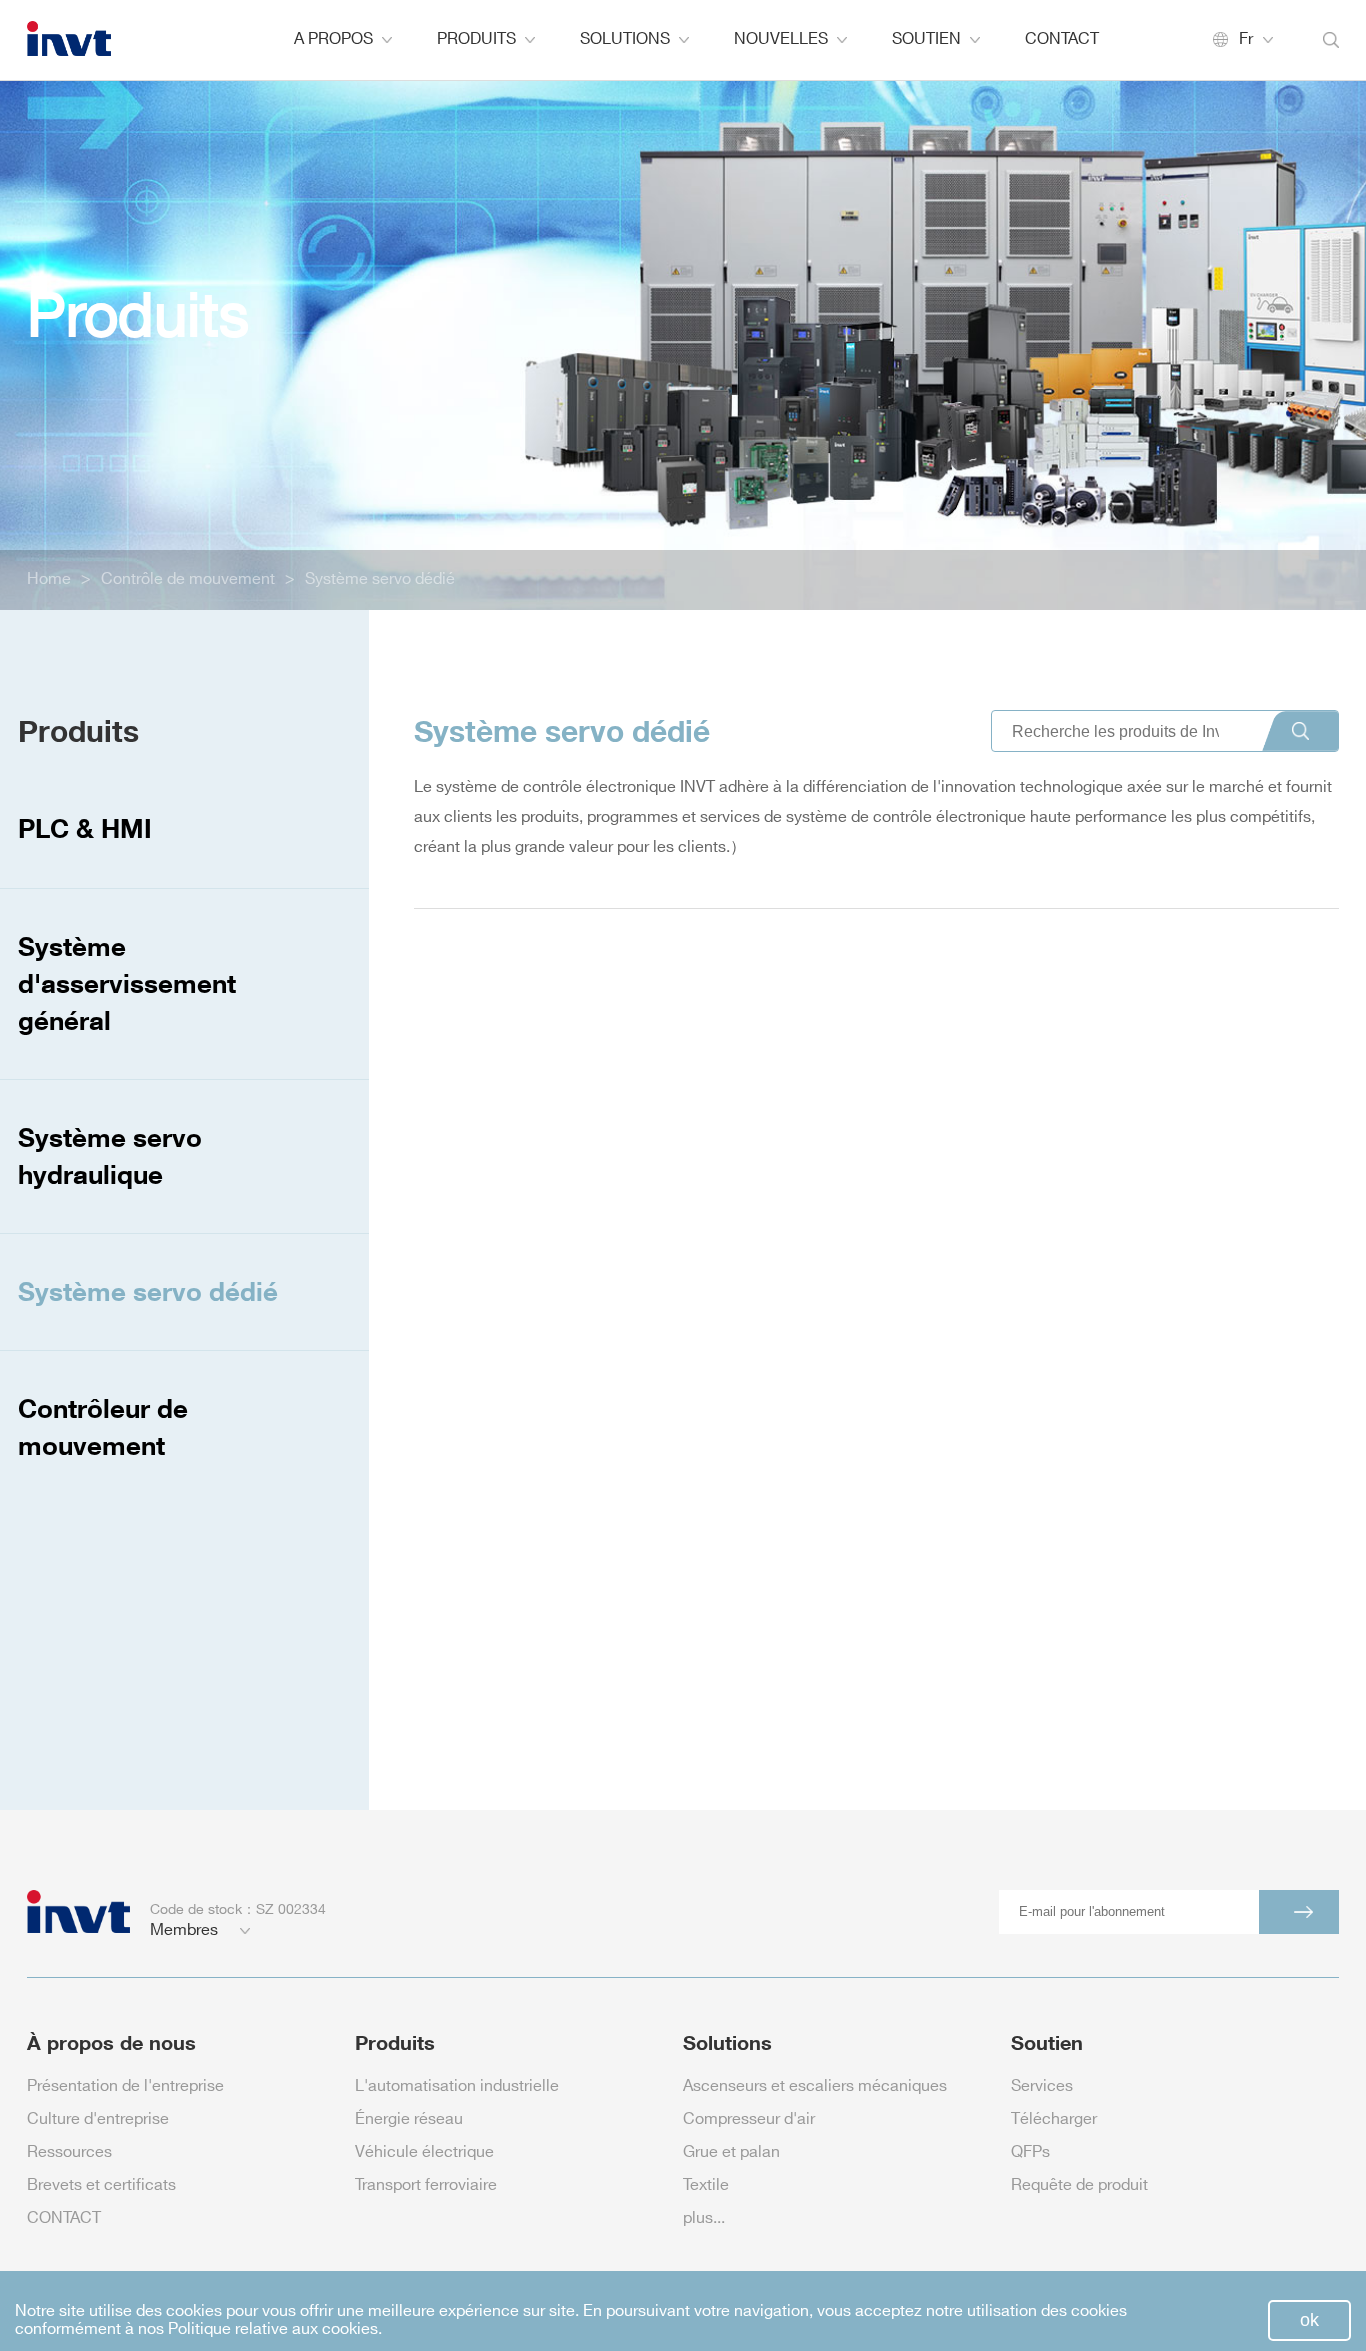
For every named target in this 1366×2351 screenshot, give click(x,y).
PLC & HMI (85, 828)
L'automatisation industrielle (457, 2086)
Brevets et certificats (101, 2185)
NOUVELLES (781, 39)
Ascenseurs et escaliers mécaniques (815, 2086)
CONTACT (1062, 39)
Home (49, 579)
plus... (704, 2218)
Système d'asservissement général (127, 983)
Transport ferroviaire (426, 2185)
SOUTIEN (926, 39)
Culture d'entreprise (98, 2119)
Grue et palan (731, 2152)
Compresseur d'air (749, 2119)
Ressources (69, 2152)
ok (1309, 2320)
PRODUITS (476, 39)
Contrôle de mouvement (188, 579)
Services (1042, 2086)
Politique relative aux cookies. (275, 2329)
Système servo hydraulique (110, 1155)
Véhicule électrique (424, 2152)
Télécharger (1054, 2119)
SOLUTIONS (625, 39)
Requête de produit (1079, 2185)
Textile (706, 2185)
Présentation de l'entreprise (125, 2086)
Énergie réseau (409, 2119)
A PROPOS (333, 39)
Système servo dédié (380, 579)
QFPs (1030, 2152)
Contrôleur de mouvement (103, 1426)
